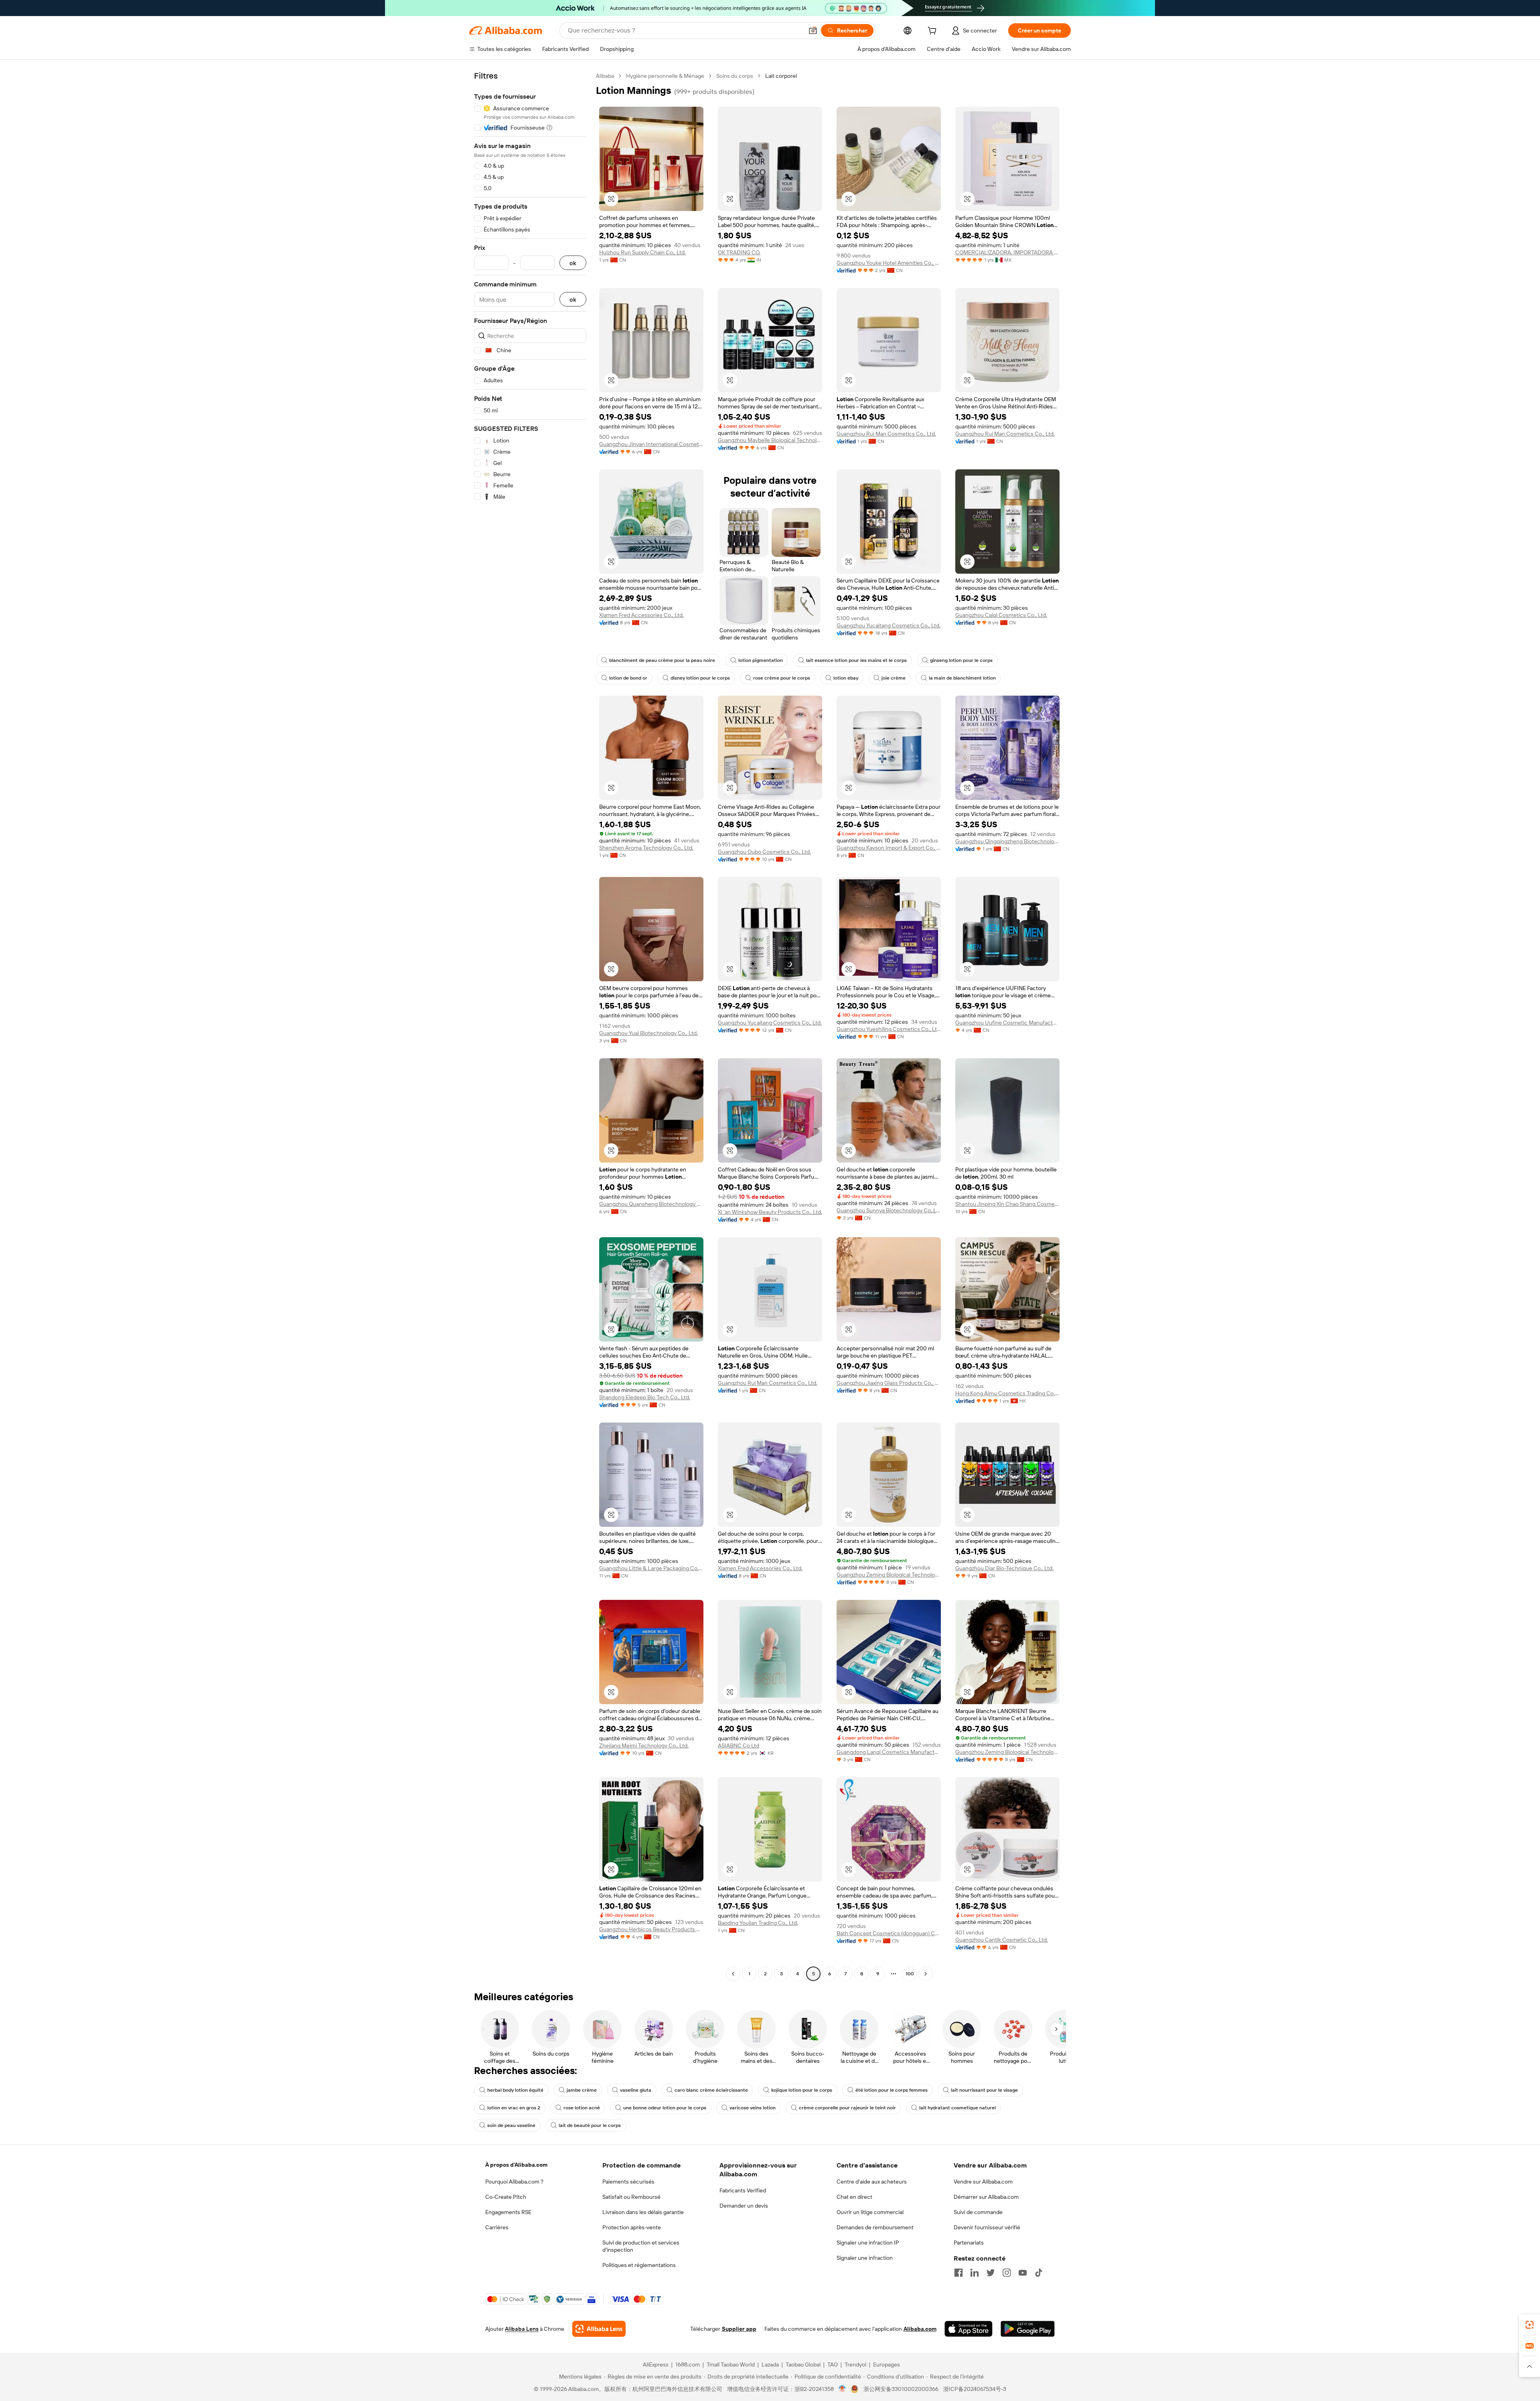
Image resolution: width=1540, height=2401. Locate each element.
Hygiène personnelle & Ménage (665, 76)
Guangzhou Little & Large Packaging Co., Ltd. (651, 1568)
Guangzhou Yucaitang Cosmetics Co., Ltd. (889, 625)
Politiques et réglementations (639, 2265)
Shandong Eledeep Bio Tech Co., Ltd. (645, 1397)
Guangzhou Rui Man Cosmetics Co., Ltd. (886, 434)
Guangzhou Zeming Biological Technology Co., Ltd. (889, 1575)
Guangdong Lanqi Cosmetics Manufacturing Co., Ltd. (889, 1752)
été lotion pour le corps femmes (892, 2090)
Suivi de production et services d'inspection (641, 2246)
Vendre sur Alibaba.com (983, 2182)
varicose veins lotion (753, 2108)
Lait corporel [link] (781, 76)
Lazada (770, 2364)
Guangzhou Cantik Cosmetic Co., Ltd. (1002, 1940)
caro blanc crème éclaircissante (711, 2090)
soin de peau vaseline (511, 2125)
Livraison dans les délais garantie (643, 2212)
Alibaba (605, 76)
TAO (833, 2364)
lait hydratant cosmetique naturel (957, 2108)
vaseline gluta (636, 2090)
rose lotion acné (582, 2108)
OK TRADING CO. (739, 252)
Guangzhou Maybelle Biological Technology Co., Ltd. (770, 440)
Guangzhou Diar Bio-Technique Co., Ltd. (1004, 1568)
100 (910, 1974)
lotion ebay (846, 678)
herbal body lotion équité (515, 2090)
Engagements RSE (508, 2212)
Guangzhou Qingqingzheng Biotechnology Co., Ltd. (1007, 841)
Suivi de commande (978, 2212)
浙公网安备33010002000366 (901, 2389)
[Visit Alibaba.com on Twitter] (991, 2273)
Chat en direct (854, 2197)
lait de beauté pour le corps (590, 2125)
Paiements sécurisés (628, 2182)
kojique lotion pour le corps (802, 2090)
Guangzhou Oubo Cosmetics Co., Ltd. (764, 852)
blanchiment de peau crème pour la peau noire (662, 660)
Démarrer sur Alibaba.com (986, 2197)
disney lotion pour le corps (700, 678)
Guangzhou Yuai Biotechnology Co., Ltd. (648, 1033)
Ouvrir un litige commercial (870, 2212)
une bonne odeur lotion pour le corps (665, 2108)
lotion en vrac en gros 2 (514, 2108)
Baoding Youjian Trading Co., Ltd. (758, 1923)
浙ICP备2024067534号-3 (975, 2389)
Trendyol (855, 2364)
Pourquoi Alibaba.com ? (514, 2182)
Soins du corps (735, 76)
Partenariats (969, 2243)
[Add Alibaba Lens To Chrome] (599, 2329)
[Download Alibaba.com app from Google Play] (1028, 2329)
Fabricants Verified (743, 2190)
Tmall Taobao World (731, 2364)
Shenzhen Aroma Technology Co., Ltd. (646, 848)
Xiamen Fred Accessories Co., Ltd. (641, 615)
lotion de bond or (628, 678)
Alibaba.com (920, 2329)
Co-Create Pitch (506, 2197)
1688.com (688, 2364)
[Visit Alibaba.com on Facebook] (958, 2273)
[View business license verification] (842, 2389)
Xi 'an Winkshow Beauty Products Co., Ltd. (770, 1212)
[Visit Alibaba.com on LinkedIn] (975, 2273)
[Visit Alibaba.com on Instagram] (1007, 2273)
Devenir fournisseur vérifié (987, 2227)
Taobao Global (803, 2364)
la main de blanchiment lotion (962, 678)
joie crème (894, 678)
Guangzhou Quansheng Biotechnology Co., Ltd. (651, 1204)
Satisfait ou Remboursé (631, 2197)
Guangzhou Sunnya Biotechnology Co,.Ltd (889, 1210)
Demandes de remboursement (875, 2227)
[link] (1530, 2325)
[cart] (934, 32)
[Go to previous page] (733, 1974)
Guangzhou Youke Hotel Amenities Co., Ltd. (889, 263)
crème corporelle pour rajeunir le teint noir (847, 2108)
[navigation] (530, 1026)
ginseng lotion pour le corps (961, 660)
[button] (813, 30)
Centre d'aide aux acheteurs (872, 2182)
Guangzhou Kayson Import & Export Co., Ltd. (889, 848)
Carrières (497, 2227)
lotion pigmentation (761, 660)
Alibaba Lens (522, 2329)
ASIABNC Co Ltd (739, 1745)
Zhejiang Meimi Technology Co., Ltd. (644, 1745)
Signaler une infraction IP (868, 2243)
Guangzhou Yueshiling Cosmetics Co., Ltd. (889, 1029)
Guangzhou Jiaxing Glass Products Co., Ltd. (889, 1383)
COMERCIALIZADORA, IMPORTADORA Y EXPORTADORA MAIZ (1007, 252)
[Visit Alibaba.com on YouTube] (1023, 2273)
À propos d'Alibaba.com (516, 2165)
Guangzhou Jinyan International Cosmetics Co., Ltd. (651, 444)
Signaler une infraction (865, 2258)
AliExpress (656, 2364)
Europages (887, 2364)
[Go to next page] (926, 1974)
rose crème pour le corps (782, 678)
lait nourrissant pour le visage (984, 2090)
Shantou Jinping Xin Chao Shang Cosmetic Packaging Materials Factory (1007, 1204)
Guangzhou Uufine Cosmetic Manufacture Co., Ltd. (1007, 1023)
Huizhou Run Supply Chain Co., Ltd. (642, 252)
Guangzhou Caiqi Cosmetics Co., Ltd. (1001, 615)
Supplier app (739, 2329)
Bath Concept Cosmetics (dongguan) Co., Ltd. (889, 1933)
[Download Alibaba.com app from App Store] (969, 2329)
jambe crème (582, 2090)
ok (573, 263)
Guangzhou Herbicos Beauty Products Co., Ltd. (651, 1929)
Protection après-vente (632, 2227)
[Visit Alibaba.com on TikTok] (1039, 2273)
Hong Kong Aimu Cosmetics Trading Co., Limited (1007, 1393)
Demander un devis (744, 2206)
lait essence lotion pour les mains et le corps (856, 660)
